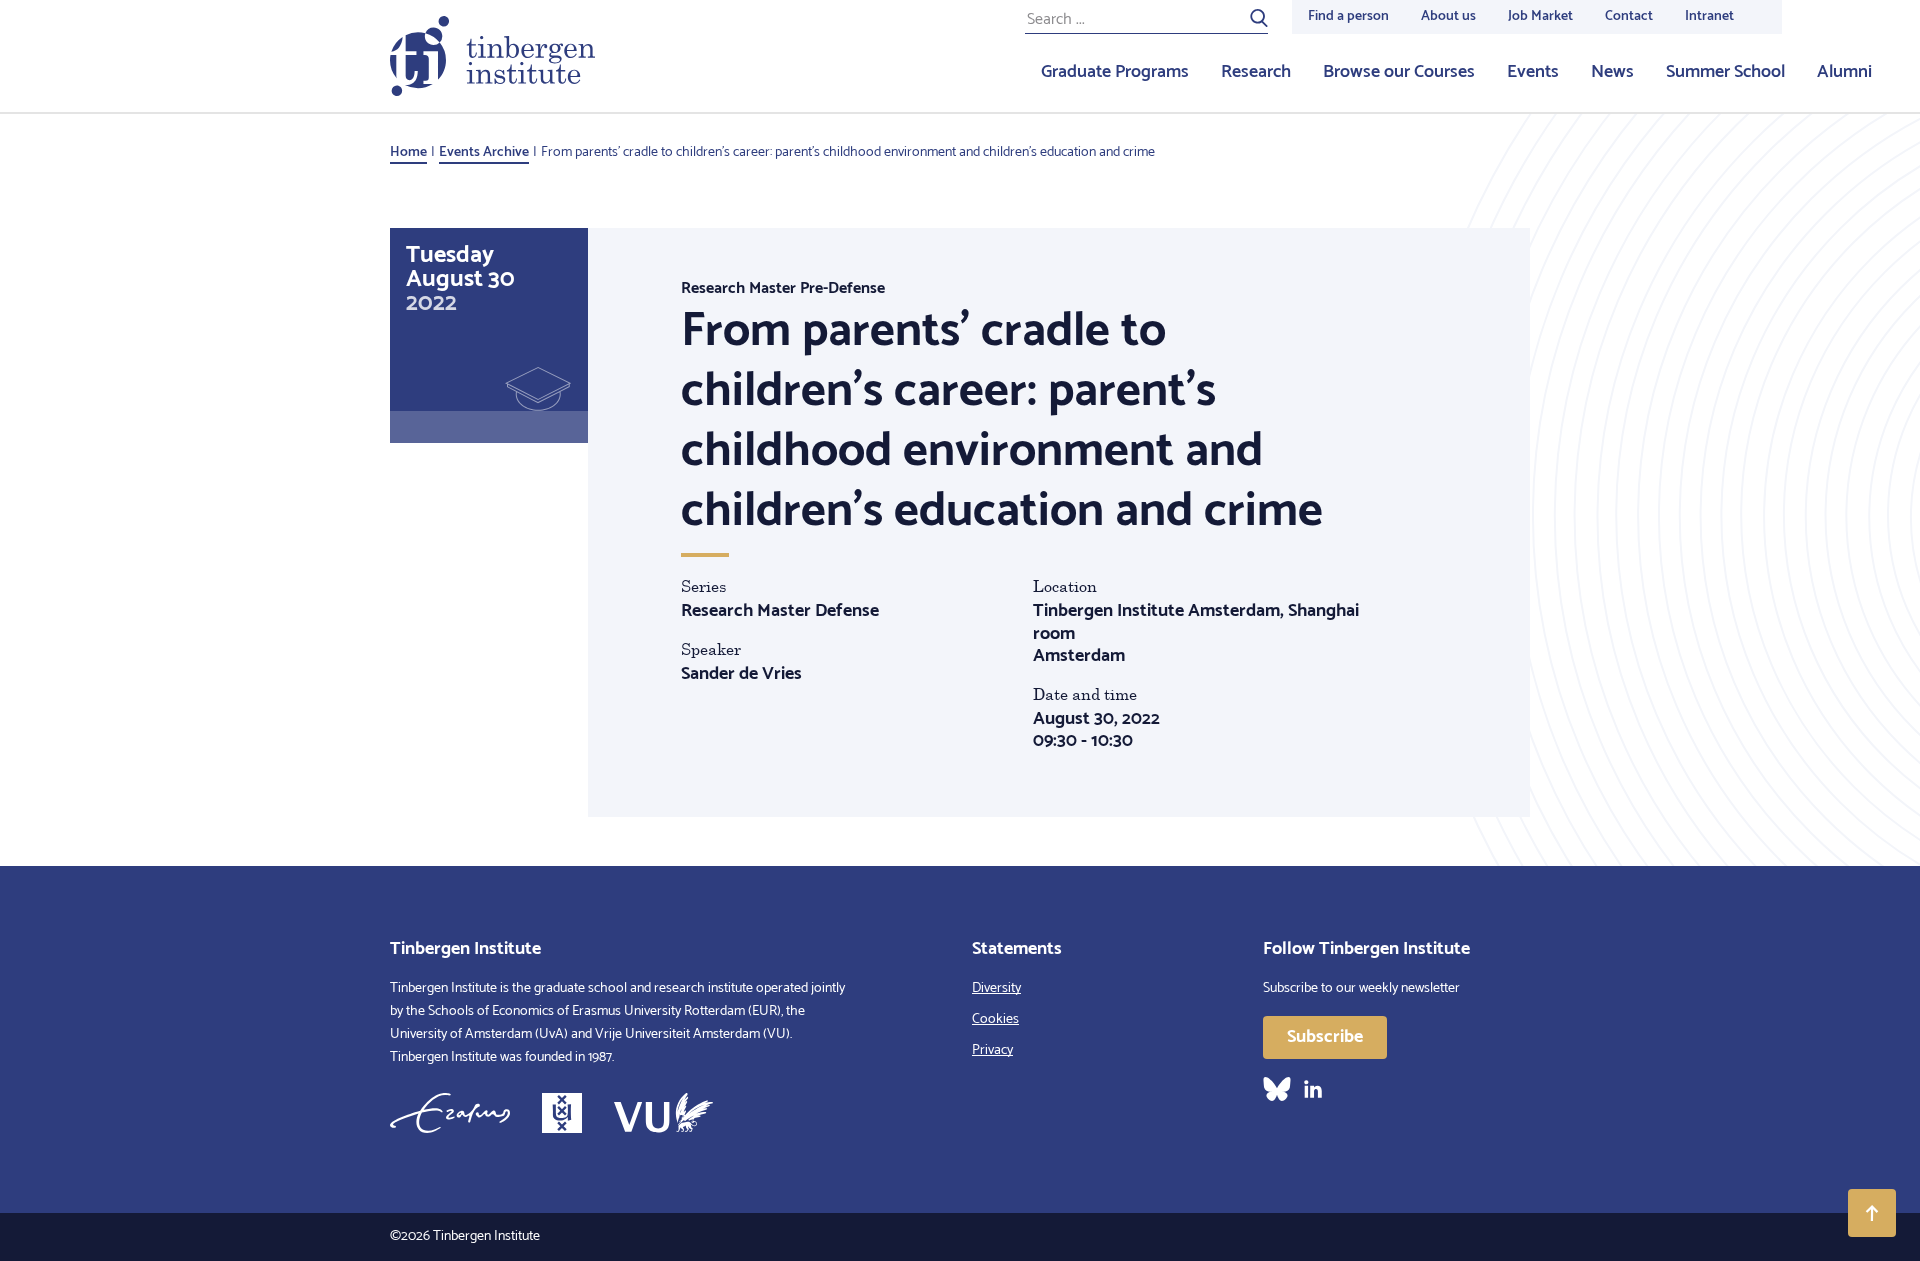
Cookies (995, 1019)
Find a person (1348, 16)
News (1612, 72)
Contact (1629, 16)
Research (1256, 72)
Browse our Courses (1399, 72)
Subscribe (1325, 1037)
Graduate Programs (1115, 72)
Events (1533, 72)
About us (1448, 16)
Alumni (1844, 72)
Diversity (996, 988)
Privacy (992, 1050)
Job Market (1540, 16)
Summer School (1725, 72)
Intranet (1709, 16)
